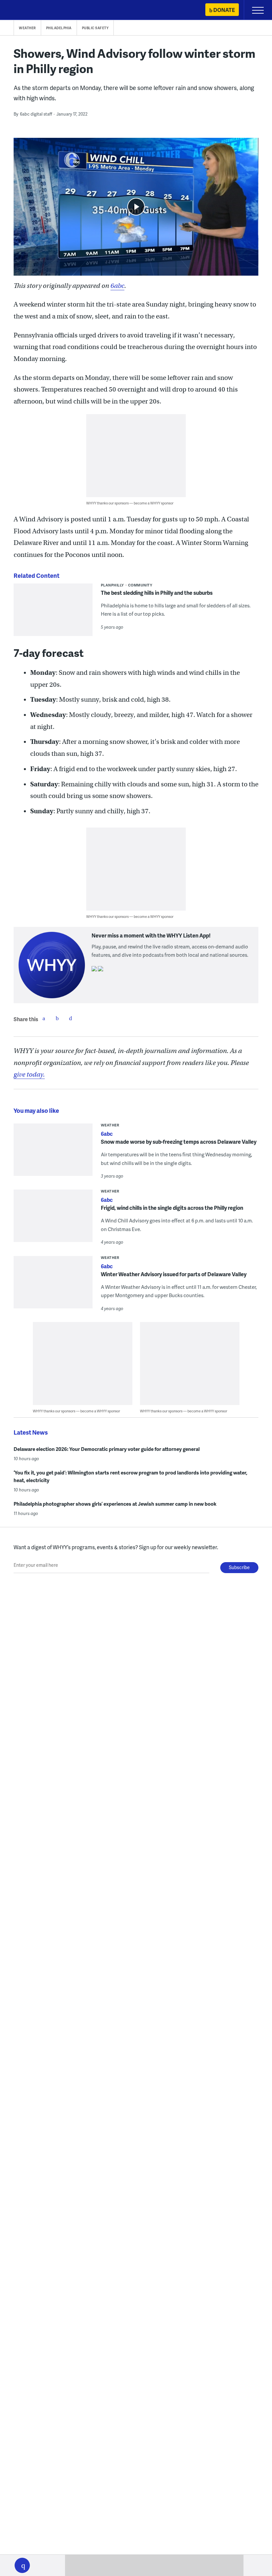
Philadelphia (59, 28)
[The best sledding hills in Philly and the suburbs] (53, 614)
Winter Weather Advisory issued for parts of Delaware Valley (174, 1274)
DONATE (224, 10)
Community (140, 585)
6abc (117, 286)
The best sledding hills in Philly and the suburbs (157, 593)
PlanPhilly (112, 585)
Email (70, 1018)
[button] (22, 2565)
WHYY (25, 10)
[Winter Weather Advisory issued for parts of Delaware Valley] (53, 1287)
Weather (27, 28)
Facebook (44, 1018)
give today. (29, 1074)
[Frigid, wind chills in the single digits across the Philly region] (53, 1220)
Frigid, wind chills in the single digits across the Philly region (172, 1208)
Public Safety (95, 28)
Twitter (57, 1018)
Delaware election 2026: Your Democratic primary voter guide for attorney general (107, 1449)
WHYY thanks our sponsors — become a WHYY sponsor (130, 503)
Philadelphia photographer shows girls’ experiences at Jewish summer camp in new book (115, 1504)
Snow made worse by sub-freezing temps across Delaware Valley (179, 1142)
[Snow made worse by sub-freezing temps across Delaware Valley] (53, 1154)
